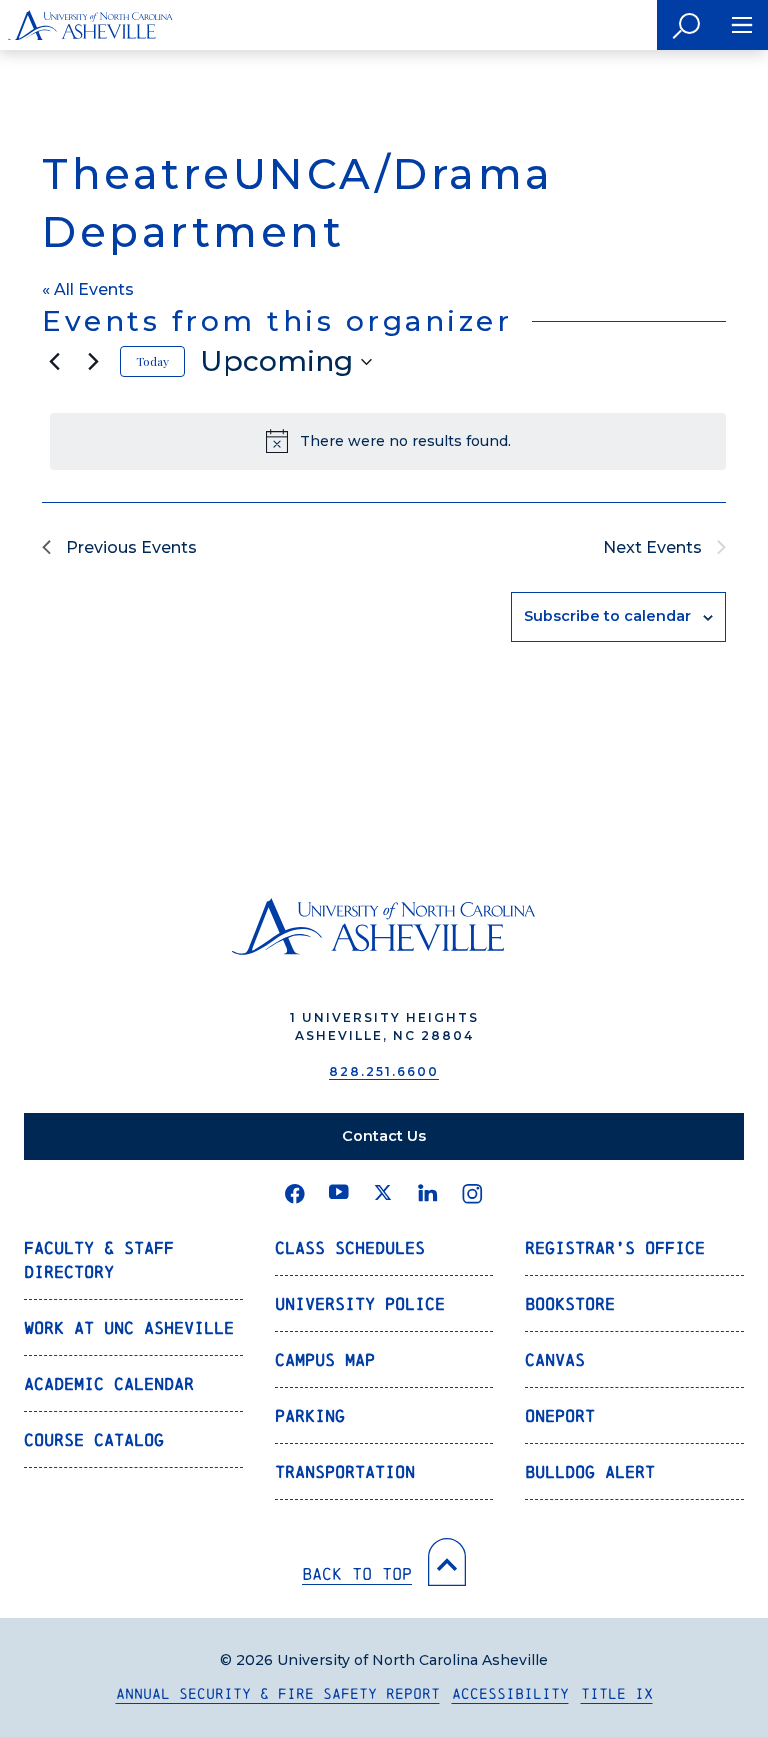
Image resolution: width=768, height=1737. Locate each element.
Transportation (345, 1471)
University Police (360, 1303)
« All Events (88, 289)
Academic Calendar (109, 1383)
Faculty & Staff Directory (99, 1259)
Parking (310, 1415)
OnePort (560, 1415)
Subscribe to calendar (607, 616)
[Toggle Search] (686, 25)
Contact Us (384, 1136)
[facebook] (295, 1194)
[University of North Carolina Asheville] (90, 25)
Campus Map (325, 1359)
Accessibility (510, 1693)
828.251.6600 (384, 1071)
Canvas (555, 1359)
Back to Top (357, 1573)
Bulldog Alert (590, 1471)
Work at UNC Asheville (129, 1327)
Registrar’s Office (615, 1247)
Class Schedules (350, 1247)
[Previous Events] (54, 362)
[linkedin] (428, 1194)
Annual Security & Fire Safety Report (278, 1693)
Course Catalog (94, 1439)
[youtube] (339, 1194)
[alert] (388, 441)
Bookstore (570, 1303)
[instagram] (472, 1194)
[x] (383, 1194)
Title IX (617, 1693)
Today (152, 361)
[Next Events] (93, 362)
